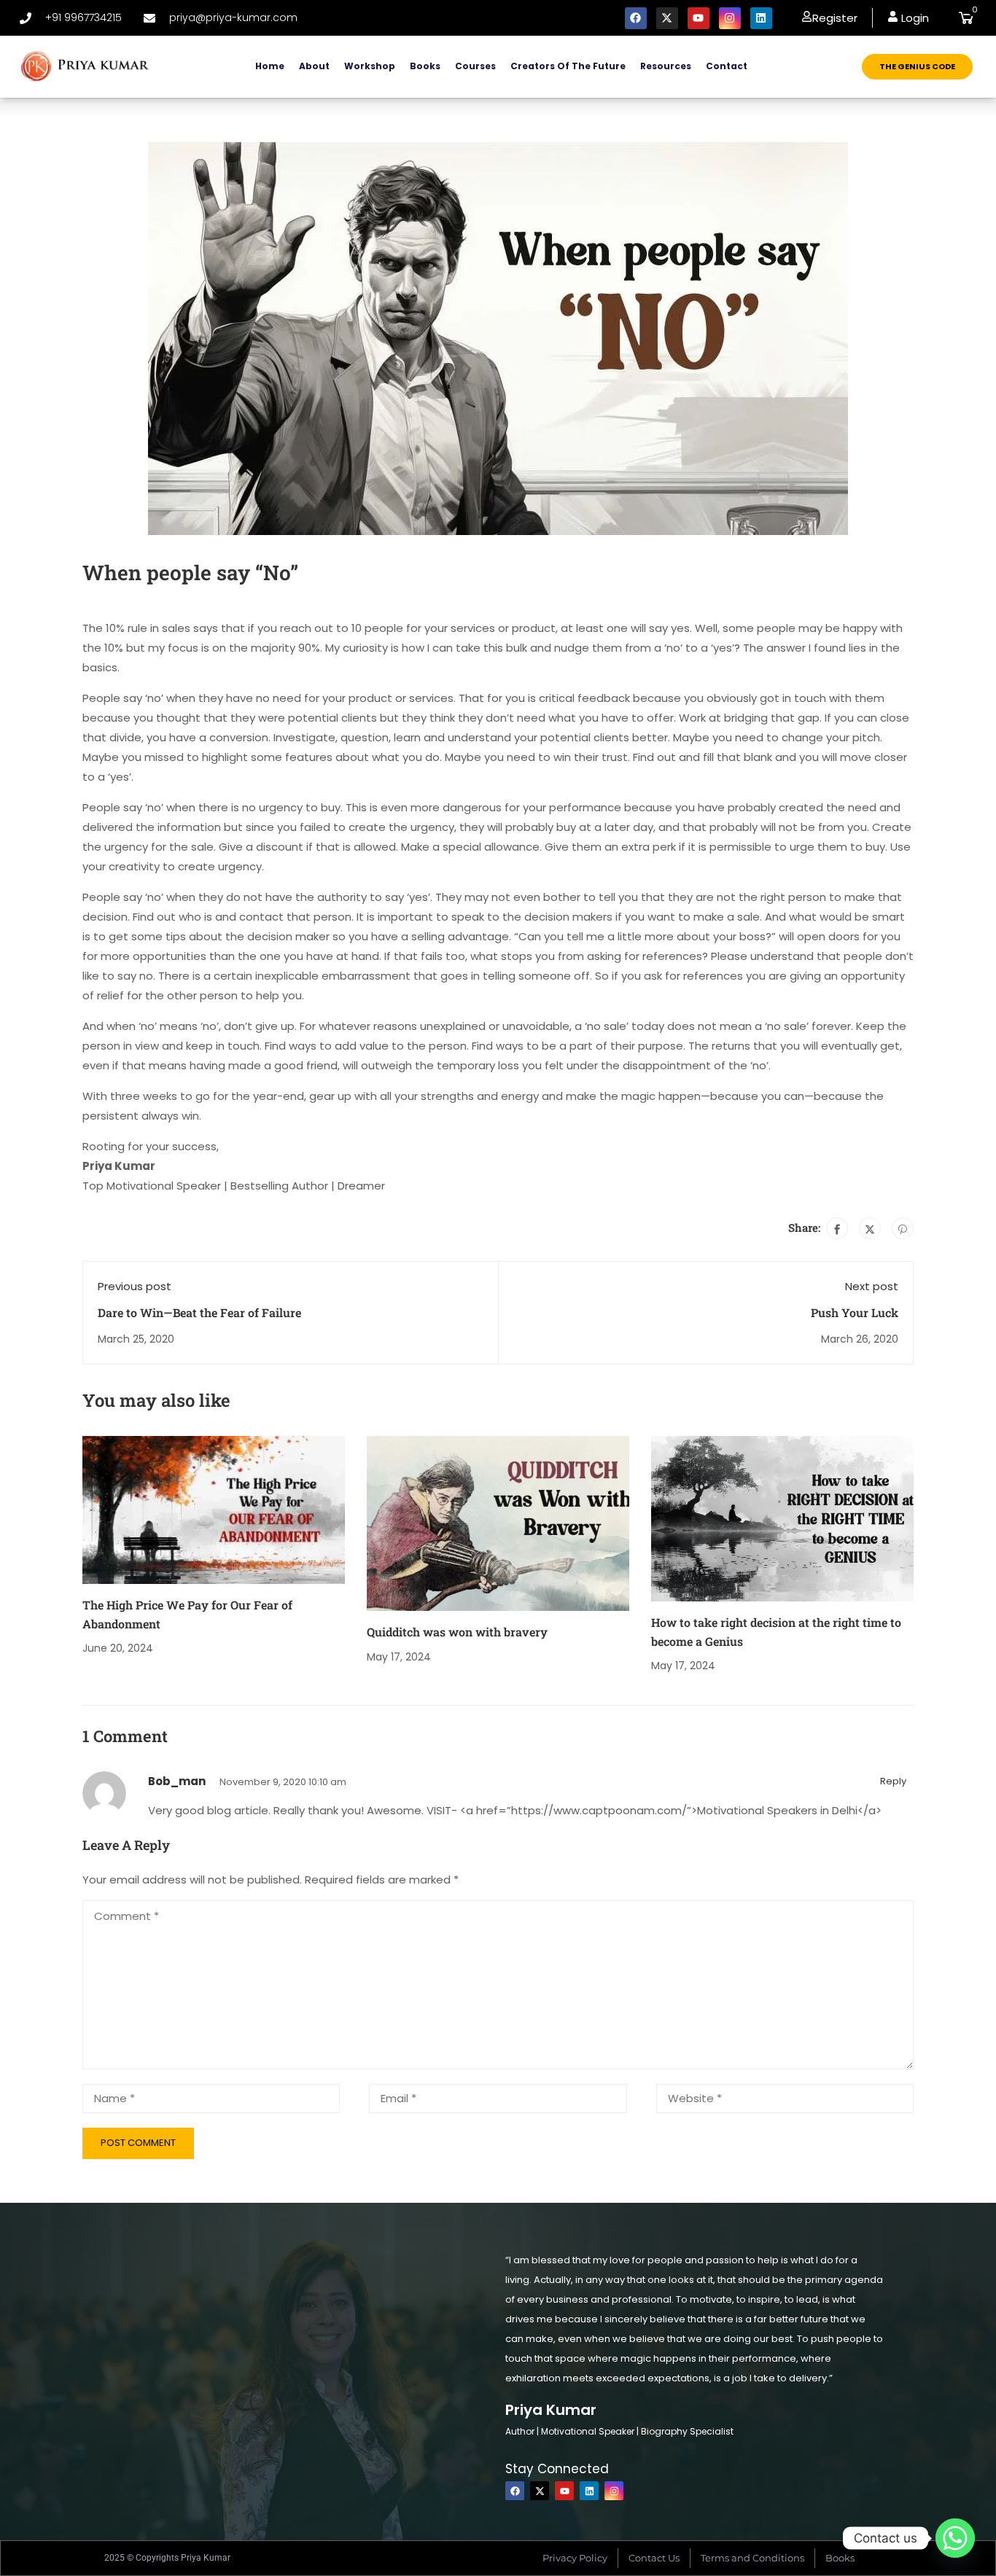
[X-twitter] (667, 18)
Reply (893, 1781)
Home (270, 66)
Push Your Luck (855, 1312)
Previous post (135, 1286)
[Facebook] (636, 18)
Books (425, 66)
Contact (727, 66)
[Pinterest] (903, 1228)
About (314, 66)
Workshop (370, 66)
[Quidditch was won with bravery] (498, 1523)
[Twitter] (870, 1228)
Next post (872, 1286)
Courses (475, 66)
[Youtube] (699, 18)
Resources (666, 66)
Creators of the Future (568, 66)
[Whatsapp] (955, 2538)
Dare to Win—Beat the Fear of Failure (199, 1312)
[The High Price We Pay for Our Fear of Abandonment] (214, 1509)
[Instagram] (730, 18)
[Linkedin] (761, 18)
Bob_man (177, 1781)
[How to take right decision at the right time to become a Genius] (782, 1518)
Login (914, 18)
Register (835, 18)
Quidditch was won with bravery (457, 1632)
